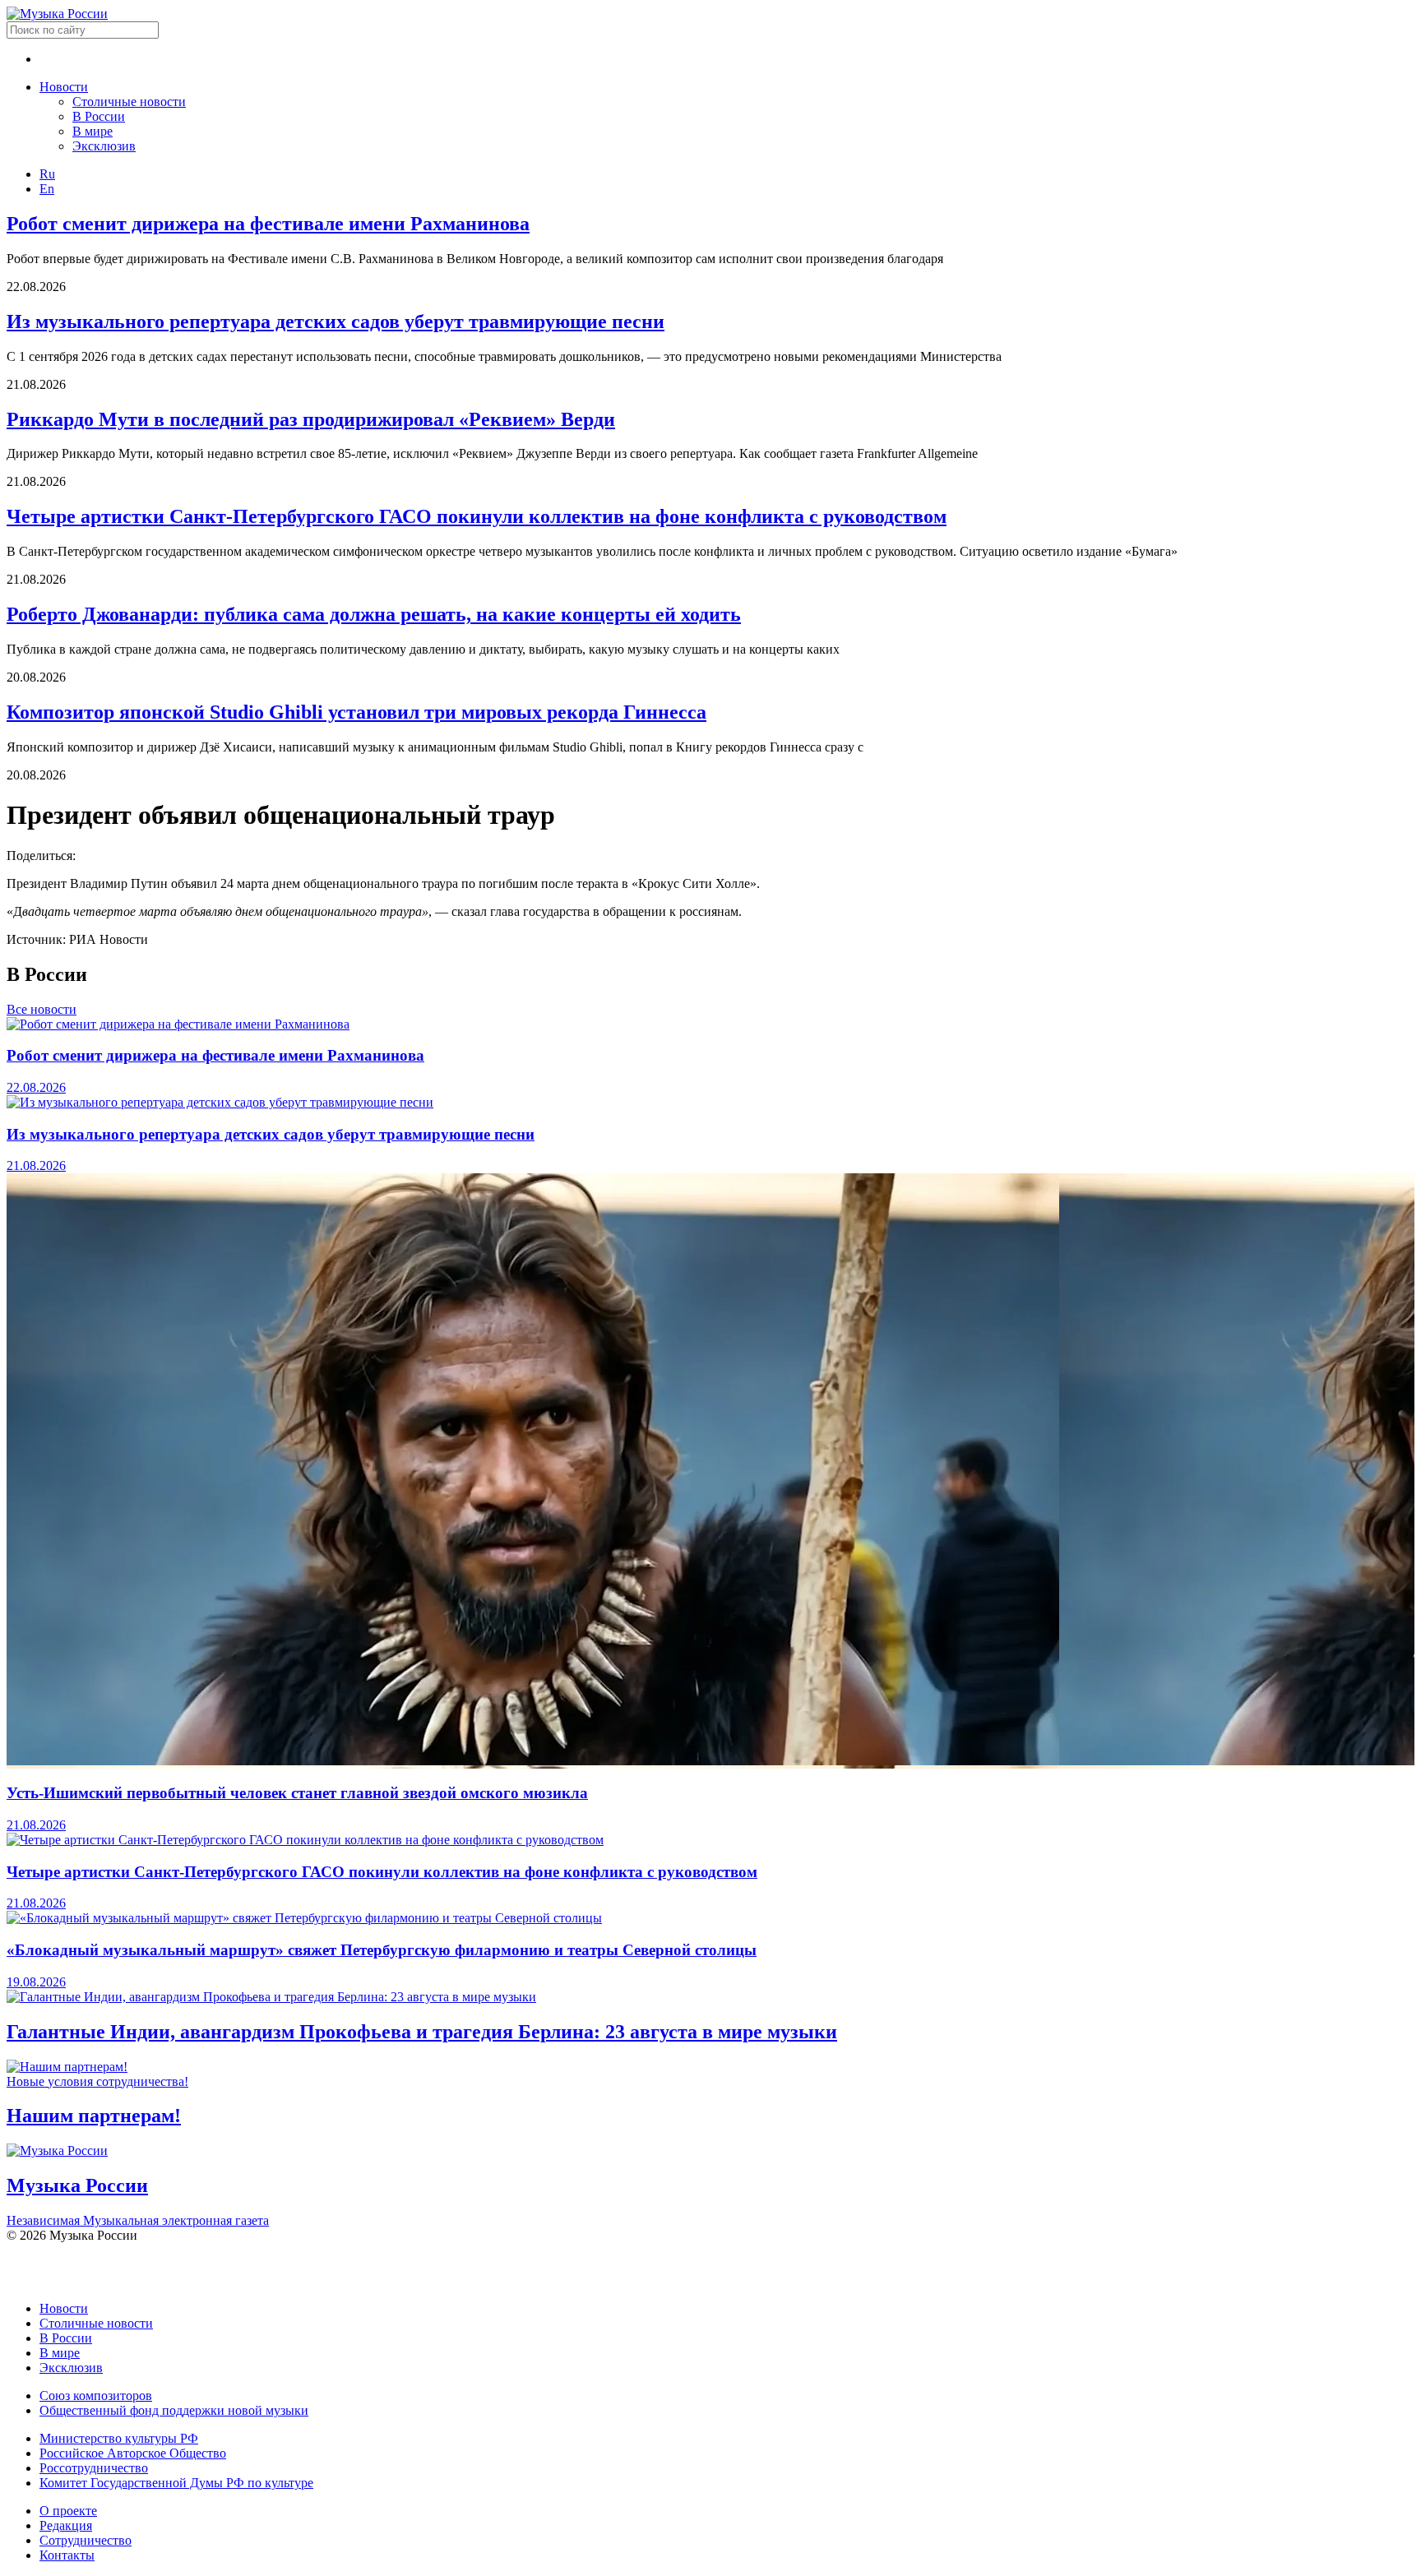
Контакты (67, 2555)
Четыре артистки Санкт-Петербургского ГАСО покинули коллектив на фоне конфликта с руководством (477, 516)
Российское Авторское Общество (133, 2453)
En (47, 189)
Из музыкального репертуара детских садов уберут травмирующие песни (336, 321)
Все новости (42, 1009)
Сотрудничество (86, 2540)
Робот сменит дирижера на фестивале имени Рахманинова (268, 224)
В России (99, 116)
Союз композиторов (96, 2396)
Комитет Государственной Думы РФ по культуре (176, 2483)
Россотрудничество (94, 2468)
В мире (93, 131)
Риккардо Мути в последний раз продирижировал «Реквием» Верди (311, 419)
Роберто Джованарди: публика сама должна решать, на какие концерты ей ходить (374, 614)
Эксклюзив (104, 146)
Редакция (66, 2525)
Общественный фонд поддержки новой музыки (174, 2410)
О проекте (68, 2511)
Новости (64, 87)
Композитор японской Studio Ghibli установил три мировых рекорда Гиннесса (356, 712)
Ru (47, 174)
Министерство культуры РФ (119, 2438)
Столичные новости (129, 102)
